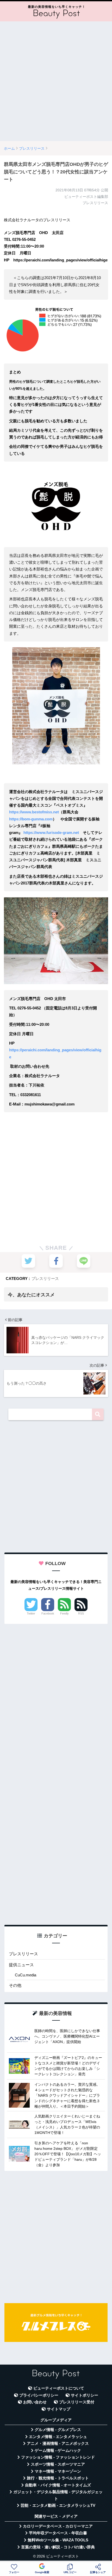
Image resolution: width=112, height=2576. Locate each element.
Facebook (48, 1613)
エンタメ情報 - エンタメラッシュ (58, 2437)
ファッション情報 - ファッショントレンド (58, 2457)
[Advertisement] (56, 81)
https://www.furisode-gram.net (51, 833)
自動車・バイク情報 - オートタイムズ (58, 2485)
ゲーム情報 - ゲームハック (58, 2451)
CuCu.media (26, 1975)
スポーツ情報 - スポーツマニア (58, 2464)
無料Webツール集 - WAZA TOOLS (58, 2540)
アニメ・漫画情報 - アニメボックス (58, 2443)
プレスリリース (45, 1278)
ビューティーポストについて (59, 2388)
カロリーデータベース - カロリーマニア (58, 2526)
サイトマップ (59, 2409)
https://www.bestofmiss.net (34, 812)
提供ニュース (21, 1965)
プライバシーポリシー (39, 2395)
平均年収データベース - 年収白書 (58, 2533)
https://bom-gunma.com (31, 819)
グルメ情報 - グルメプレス (58, 2430)
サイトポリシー (85, 2395)
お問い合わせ (35, 2402)
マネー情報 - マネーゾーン (58, 2471)
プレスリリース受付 (77, 2402)
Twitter (31, 1613)
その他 (15, 1985)
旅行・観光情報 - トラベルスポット (58, 2478)
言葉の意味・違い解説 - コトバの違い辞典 (58, 2547)
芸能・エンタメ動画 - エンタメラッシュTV (58, 2505)
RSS (81, 1613)
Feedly (64, 1613)
